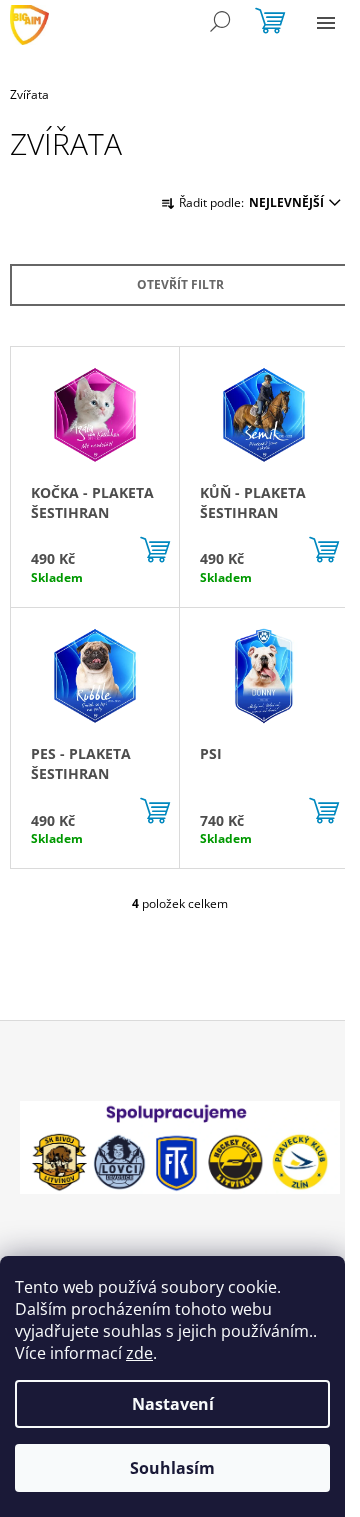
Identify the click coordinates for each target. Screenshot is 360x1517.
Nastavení (173, 1404)
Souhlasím (172, 1468)
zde (139, 1353)
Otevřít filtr (180, 284)
